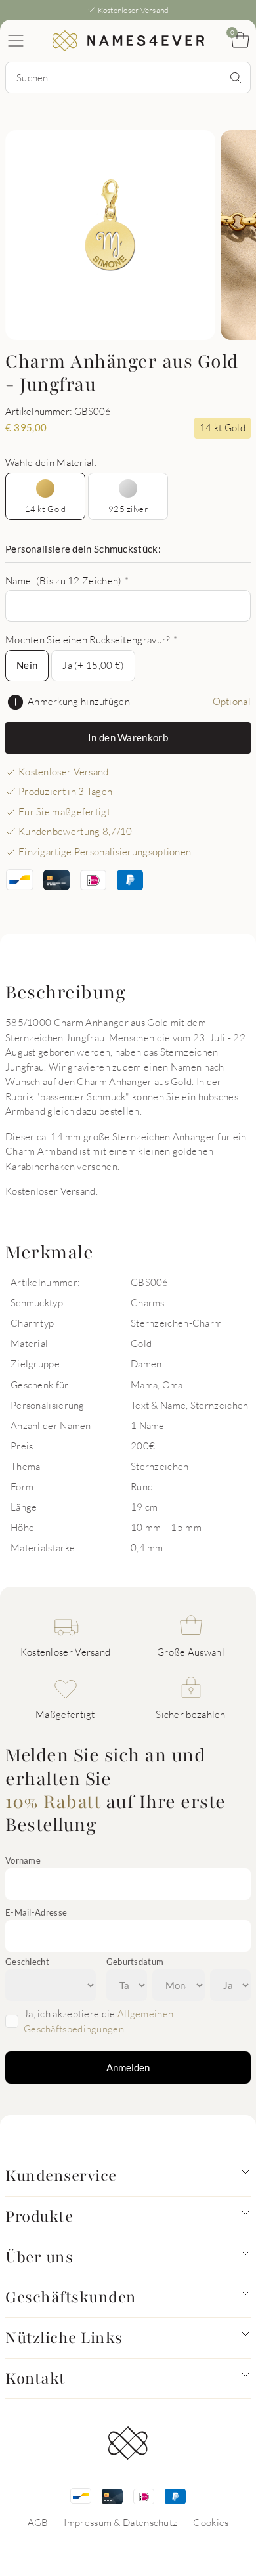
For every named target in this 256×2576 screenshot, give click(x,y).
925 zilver (128, 509)
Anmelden (128, 2067)
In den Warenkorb (128, 737)
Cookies (211, 2522)
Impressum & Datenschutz (120, 2522)
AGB (38, 2522)
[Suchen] (236, 77)
